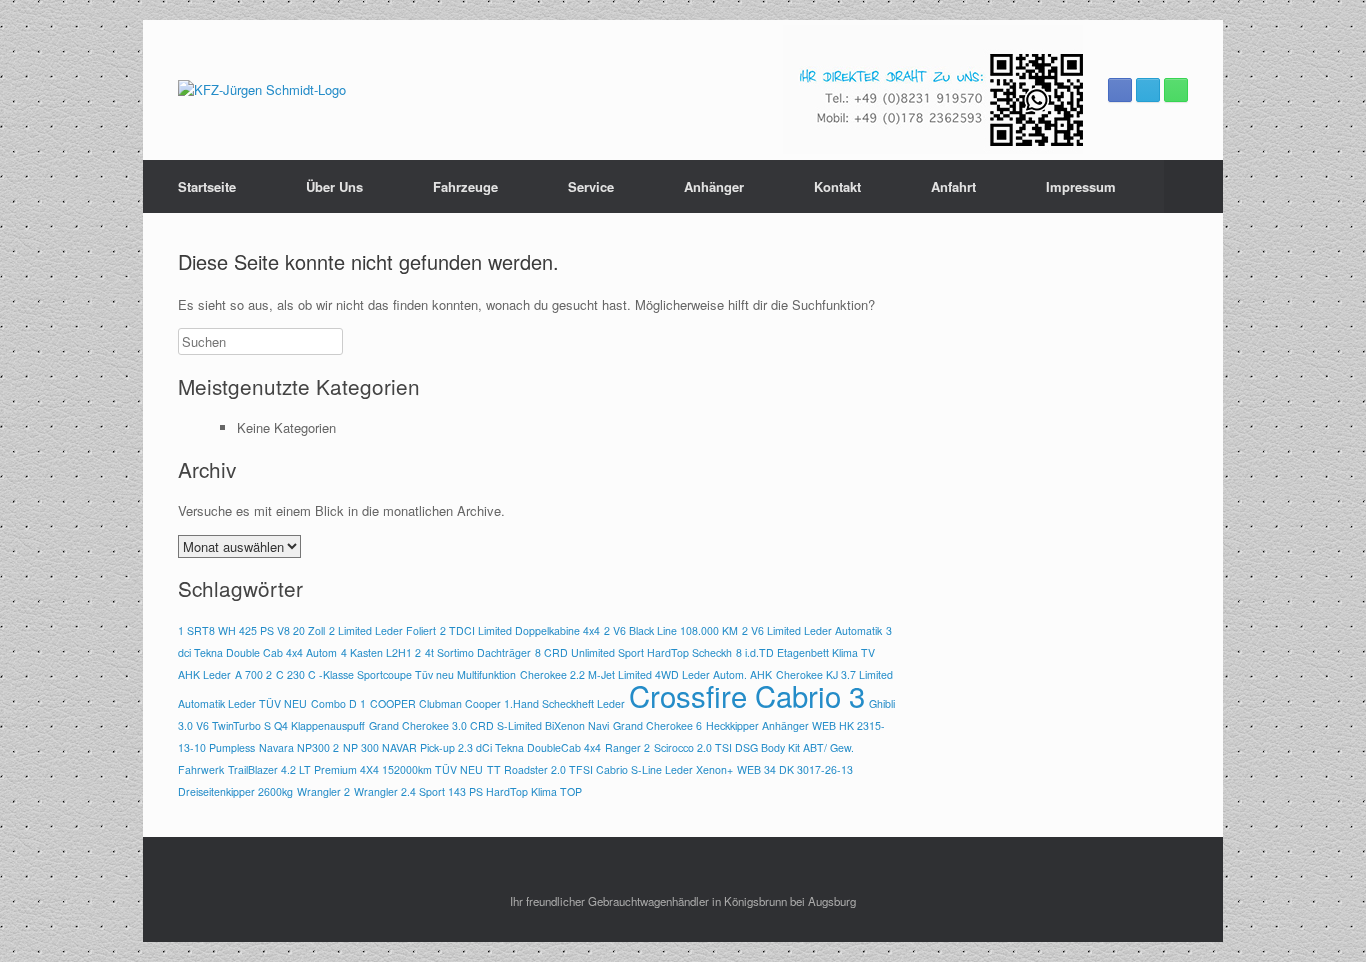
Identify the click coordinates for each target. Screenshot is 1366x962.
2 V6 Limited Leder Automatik (812, 630)
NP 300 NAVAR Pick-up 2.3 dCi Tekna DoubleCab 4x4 (472, 747)
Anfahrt (953, 186)
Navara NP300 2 (299, 747)
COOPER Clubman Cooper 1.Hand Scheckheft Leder (497, 703)
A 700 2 (253, 674)
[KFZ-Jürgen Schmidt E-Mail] (1148, 90)
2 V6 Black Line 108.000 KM (671, 630)
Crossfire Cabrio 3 (747, 695)
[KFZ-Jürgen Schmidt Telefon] (1176, 90)
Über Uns (334, 186)
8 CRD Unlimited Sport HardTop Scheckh (633, 652)
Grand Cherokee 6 (657, 725)
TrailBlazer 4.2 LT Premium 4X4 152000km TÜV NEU (355, 769)
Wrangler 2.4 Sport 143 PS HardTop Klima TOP (468, 791)
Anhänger (714, 186)
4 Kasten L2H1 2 (381, 652)
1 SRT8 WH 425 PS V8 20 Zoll (251, 630)
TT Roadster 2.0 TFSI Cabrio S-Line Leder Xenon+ (610, 769)
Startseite (207, 186)
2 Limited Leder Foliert (382, 630)
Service (591, 186)
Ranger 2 (627, 747)
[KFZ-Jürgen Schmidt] (262, 90)
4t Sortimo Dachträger (478, 652)
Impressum (1081, 186)
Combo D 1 (338, 703)
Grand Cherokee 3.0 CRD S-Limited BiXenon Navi (489, 725)
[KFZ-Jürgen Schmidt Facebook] (1120, 90)
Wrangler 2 (323, 791)
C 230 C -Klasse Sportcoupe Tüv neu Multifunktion (396, 674)
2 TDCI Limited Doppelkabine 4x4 (520, 630)
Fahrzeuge (465, 186)
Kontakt (837, 186)
